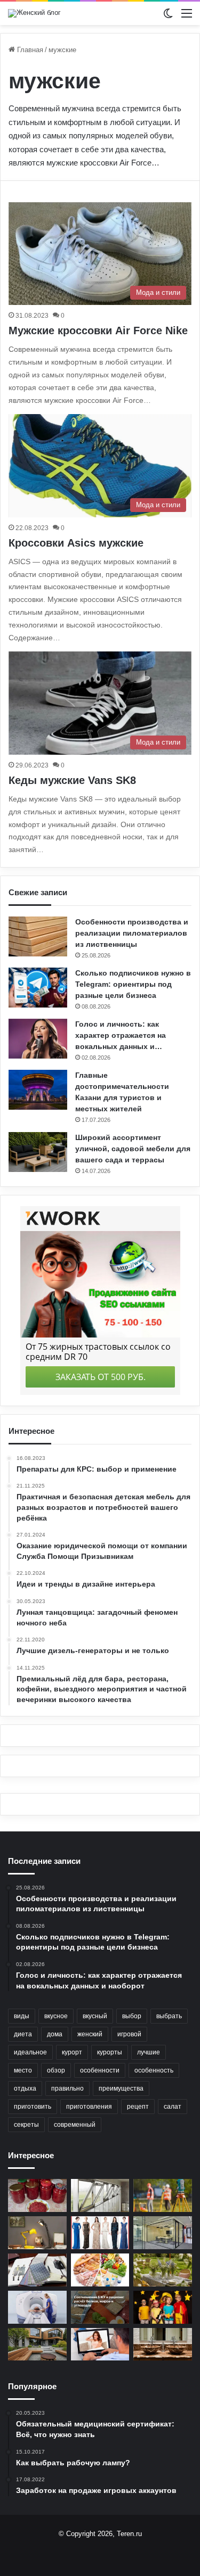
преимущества (121, 2088)
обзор (56, 2070)
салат (173, 2107)
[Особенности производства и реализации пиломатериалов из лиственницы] (38, 936)
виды (22, 2016)
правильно (67, 2088)
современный (75, 2125)
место (23, 2070)
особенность (154, 2070)
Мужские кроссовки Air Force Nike (98, 331)
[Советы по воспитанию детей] (163, 2307)
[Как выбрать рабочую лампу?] (37, 2233)
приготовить (33, 2107)
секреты (26, 2125)
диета (23, 2034)
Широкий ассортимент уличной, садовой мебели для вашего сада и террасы (133, 1149)
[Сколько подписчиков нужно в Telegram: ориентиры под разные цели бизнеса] (38, 988)
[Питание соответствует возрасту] (100, 2270)
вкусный (95, 2016)
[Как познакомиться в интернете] (100, 2344)
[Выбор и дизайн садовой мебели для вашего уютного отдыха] (163, 2270)
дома (55, 2034)
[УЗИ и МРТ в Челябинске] (37, 2307)
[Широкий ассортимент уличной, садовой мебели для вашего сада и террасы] (38, 1152)
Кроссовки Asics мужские (76, 543)
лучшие (149, 2052)
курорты (110, 2052)
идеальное (30, 2052)
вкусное (56, 2016)
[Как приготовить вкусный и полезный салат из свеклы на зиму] (37, 2195)
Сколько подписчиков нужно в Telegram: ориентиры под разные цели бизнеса (133, 984)
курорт (72, 2052)
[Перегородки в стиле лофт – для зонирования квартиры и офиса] (163, 2233)
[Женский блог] (34, 13)
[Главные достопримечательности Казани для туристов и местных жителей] (38, 1090)
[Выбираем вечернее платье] (100, 2233)
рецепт (138, 2107)
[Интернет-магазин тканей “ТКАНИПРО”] (37, 2270)
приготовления (89, 2107)
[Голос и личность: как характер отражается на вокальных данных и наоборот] (38, 1039)
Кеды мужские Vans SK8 (72, 780)
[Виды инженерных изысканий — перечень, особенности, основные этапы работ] (163, 2195)
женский (90, 2034)
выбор (132, 2016)
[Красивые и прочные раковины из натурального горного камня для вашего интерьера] (163, 2344)
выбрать (169, 2016)
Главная (29, 50)
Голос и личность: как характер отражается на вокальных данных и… (121, 1035)
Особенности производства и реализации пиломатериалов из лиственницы (132, 933)
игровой (129, 2034)
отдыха (25, 2088)
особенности (100, 2070)
